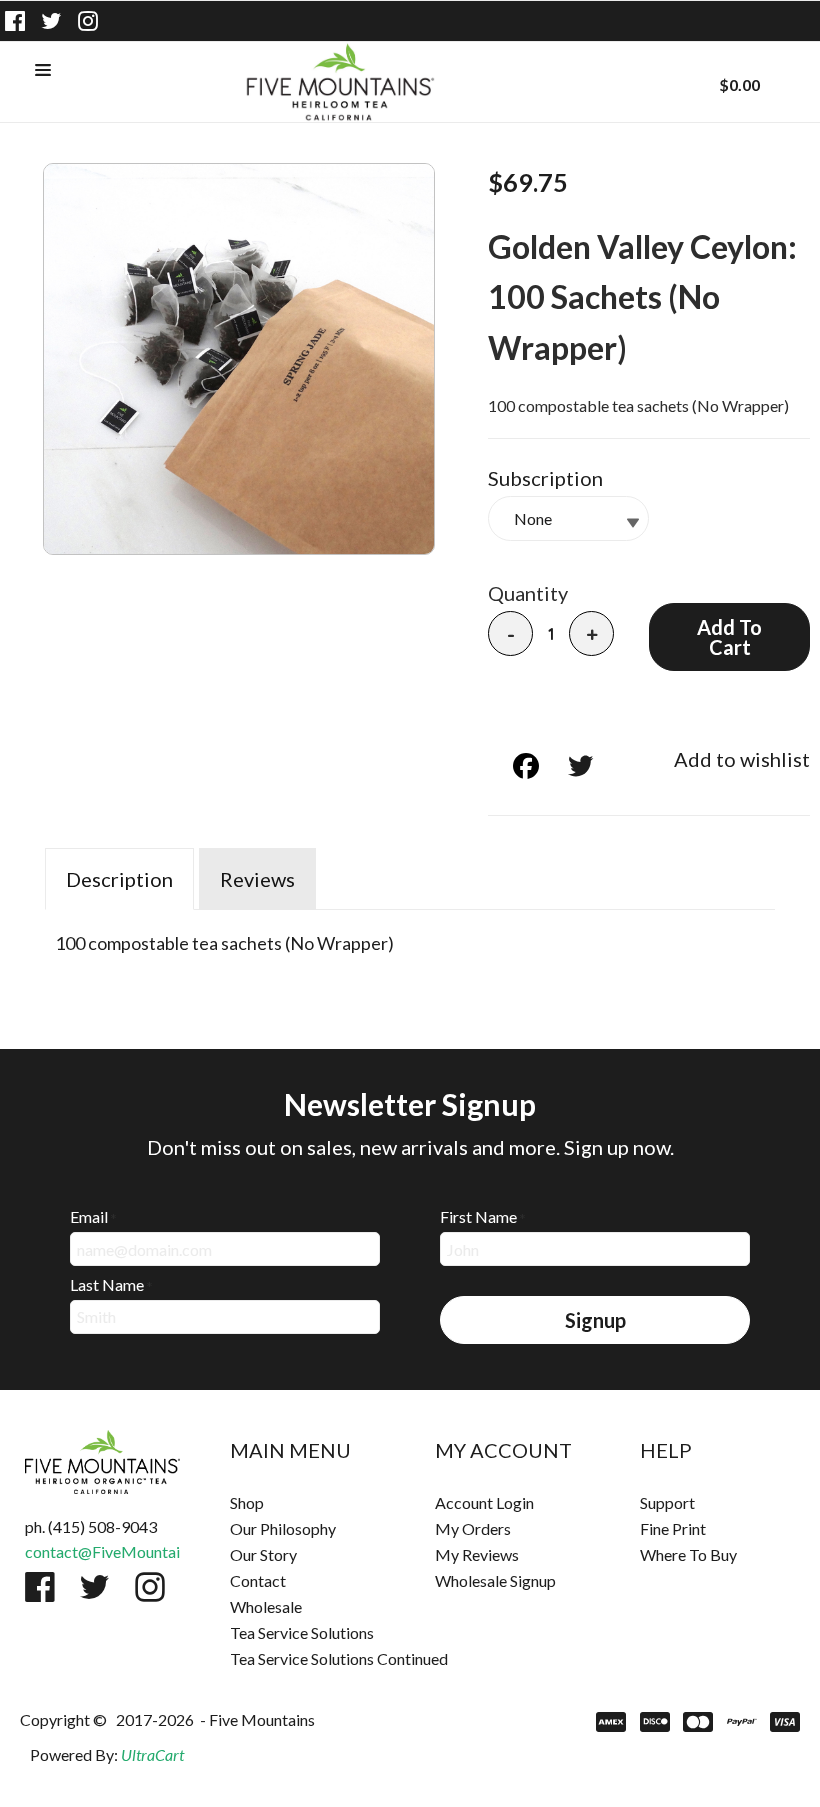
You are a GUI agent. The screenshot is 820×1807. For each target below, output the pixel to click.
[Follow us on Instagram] (88, 21)
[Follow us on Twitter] (52, 21)
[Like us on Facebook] (15, 21)
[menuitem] (307, 1503)
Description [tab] (119, 879)
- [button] (511, 634)
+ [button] (592, 634)
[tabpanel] (410, 938)
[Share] (509, 765)
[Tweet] (564, 765)
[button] (43, 71)
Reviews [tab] (257, 879)
